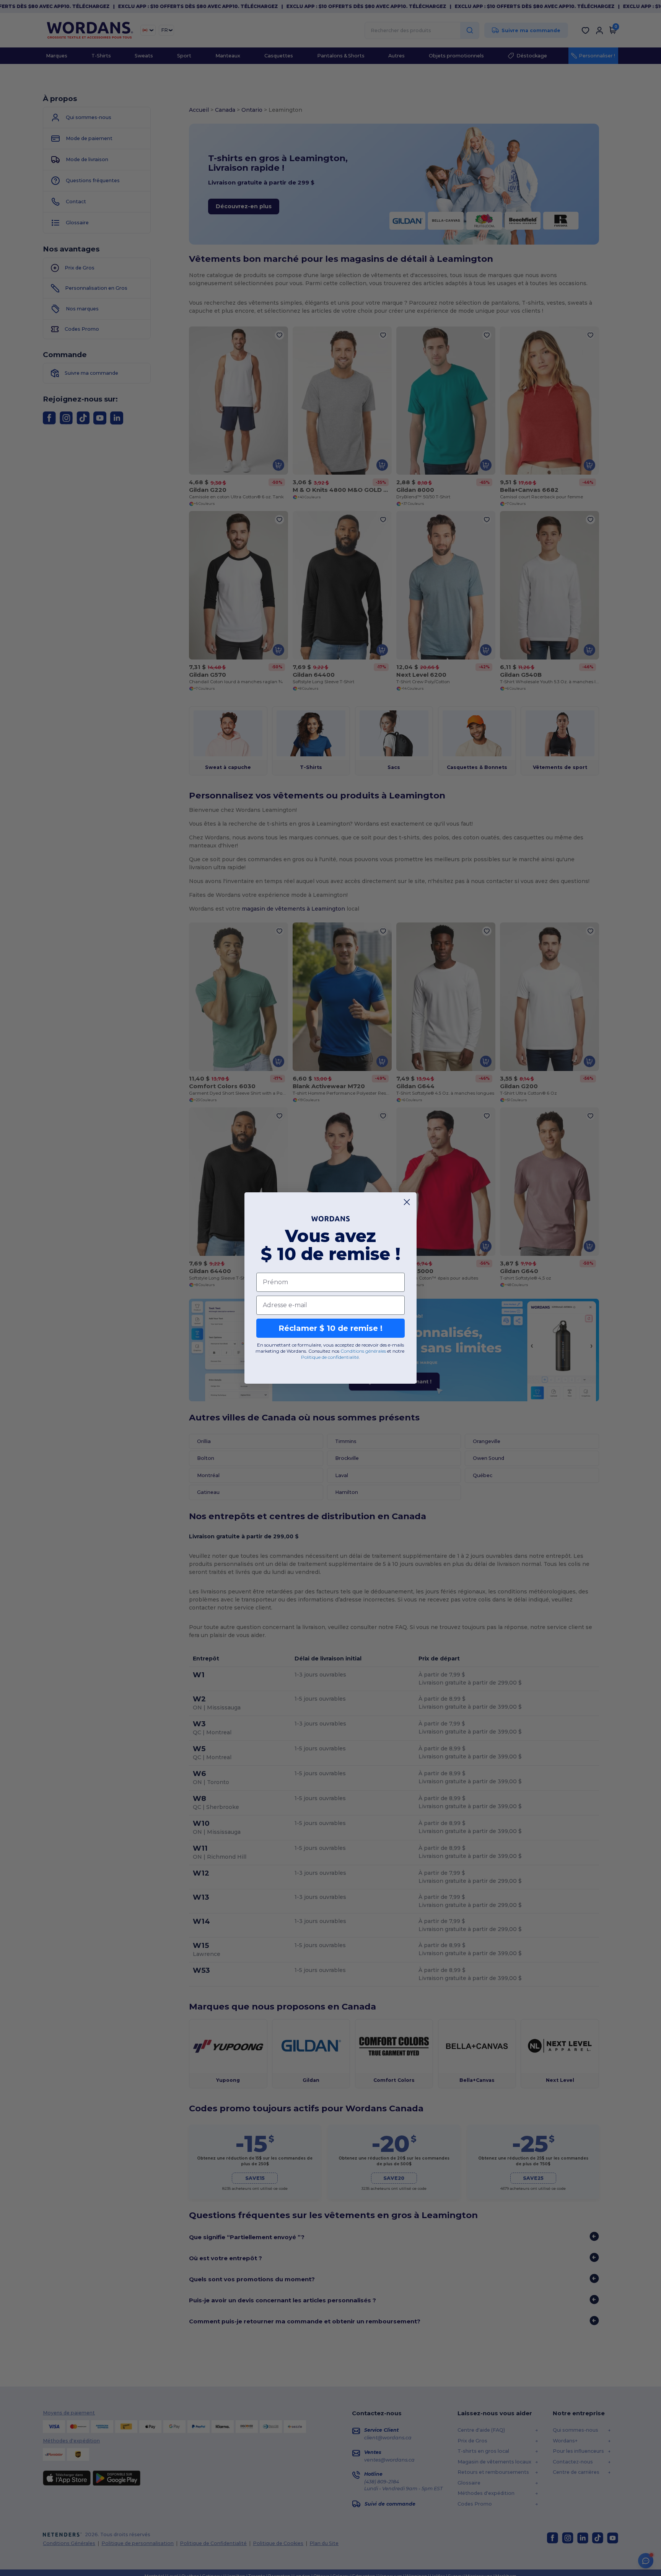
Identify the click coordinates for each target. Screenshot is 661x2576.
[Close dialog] (407, 1202)
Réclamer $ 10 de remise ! (330, 1328)
